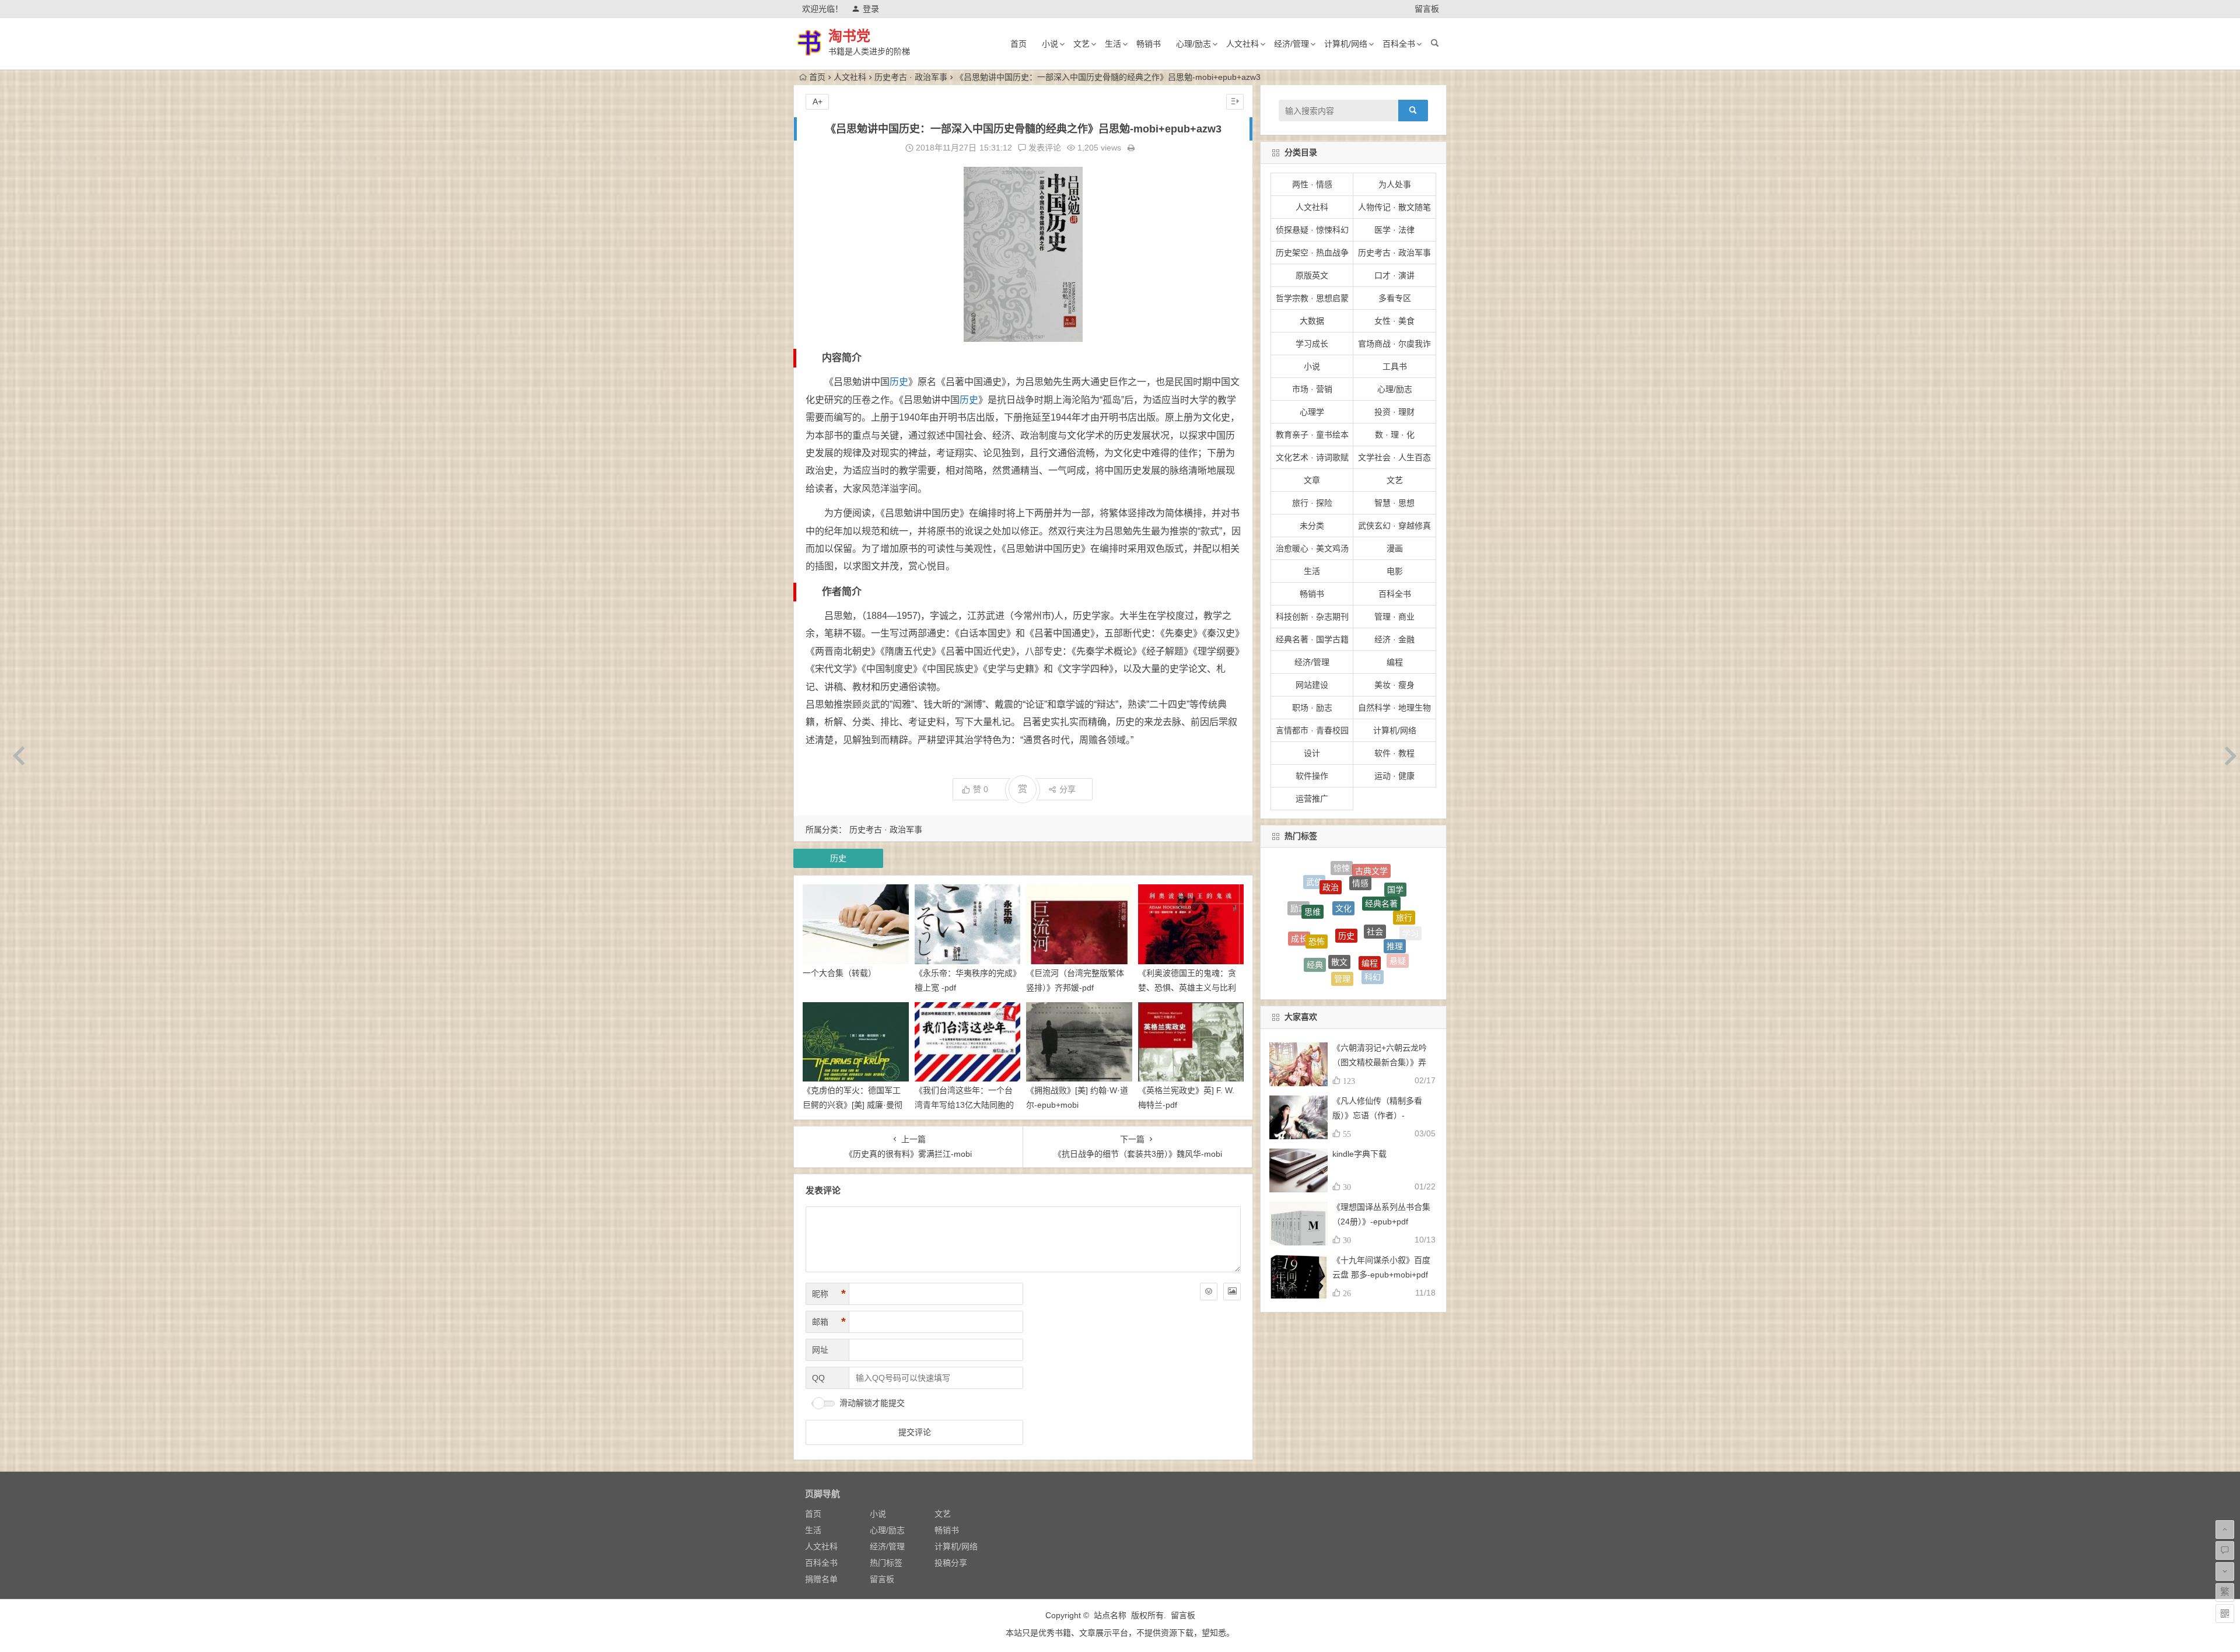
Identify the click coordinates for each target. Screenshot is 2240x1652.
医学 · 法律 (1394, 230)
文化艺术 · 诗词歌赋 (1312, 457)
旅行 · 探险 (1312, 503)
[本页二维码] (2225, 1613)
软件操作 (1312, 776)
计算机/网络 (1346, 44)
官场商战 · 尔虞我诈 (1394, 344)
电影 (1395, 571)
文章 (1312, 480)
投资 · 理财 (1394, 412)
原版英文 (1312, 275)
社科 (1327, 976)
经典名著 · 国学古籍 (1312, 639)
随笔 (1382, 914)
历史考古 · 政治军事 (911, 77)
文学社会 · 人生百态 (1394, 457)
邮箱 (829, 1322)
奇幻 (1321, 942)
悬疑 (1398, 897)
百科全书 (1399, 44)
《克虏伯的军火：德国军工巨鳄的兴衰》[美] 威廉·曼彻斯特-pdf (853, 1105)
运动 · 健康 (1394, 776)
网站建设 (1312, 685)
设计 (1312, 753)
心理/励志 (1193, 44)
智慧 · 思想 (1394, 503)
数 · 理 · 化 (1395, 435)
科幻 (1373, 883)
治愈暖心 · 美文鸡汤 (1312, 548)
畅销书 (1149, 44)
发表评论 (1044, 148)
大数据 (1312, 321)
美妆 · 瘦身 (1394, 685)
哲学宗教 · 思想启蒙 (1312, 298)
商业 (1303, 921)
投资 (1375, 945)
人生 (1342, 964)
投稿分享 (951, 1563)
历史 (899, 382)
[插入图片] (1232, 1291)
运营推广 (1312, 799)
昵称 (829, 1294)
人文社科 (1242, 44)
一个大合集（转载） (839, 973)
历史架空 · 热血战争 (1312, 253)
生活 (1113, 44)
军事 (1297, 939)
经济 (1313, 960)
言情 (1348, 935)
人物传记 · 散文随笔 (1394, 207)
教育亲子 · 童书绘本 (1312, 435)
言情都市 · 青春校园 (1312, 730)
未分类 (1312, 526)
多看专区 (1395, 298)
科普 (1401, 954)
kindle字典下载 (1359, 1154)
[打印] (1131, 148)
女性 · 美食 (1394, 321)
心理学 (1312, 412)
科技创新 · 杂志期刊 (1312, 617)
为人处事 (1395, 184)
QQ (818, 1378)
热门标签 (886, 1563)
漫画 (1395, 548)
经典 (1315, 887)
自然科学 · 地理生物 (1394, 708)
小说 (1050, 44)
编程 (1395, 662)
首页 (1019, 44)
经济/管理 (1291, 44)
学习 (1410, 917)
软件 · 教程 (1394, 753)
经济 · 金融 (1394, 639)
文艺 (1081, 44)
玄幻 (1353, 905)
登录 (871, 9)
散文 (1339, 867)
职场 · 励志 (1312, 708)
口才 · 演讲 (1394, 275)
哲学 (1353, 978)
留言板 (1427, 9)
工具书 (1395, 366)
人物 (1401, 932)
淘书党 (849, 36)
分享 (1067, 789)
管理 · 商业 (1394, 617)
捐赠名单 (821, 1579)
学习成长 (1312, 344)
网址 (820, 1350)
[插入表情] (1209, 1291)
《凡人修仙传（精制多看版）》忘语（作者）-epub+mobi (1377, 1115)
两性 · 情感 (1312, 184)
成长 (1299, 902)
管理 (1342, 880)
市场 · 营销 (1312, 389)
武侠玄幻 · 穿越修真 (1394, 526)
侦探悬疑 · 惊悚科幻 (1312, 230)
